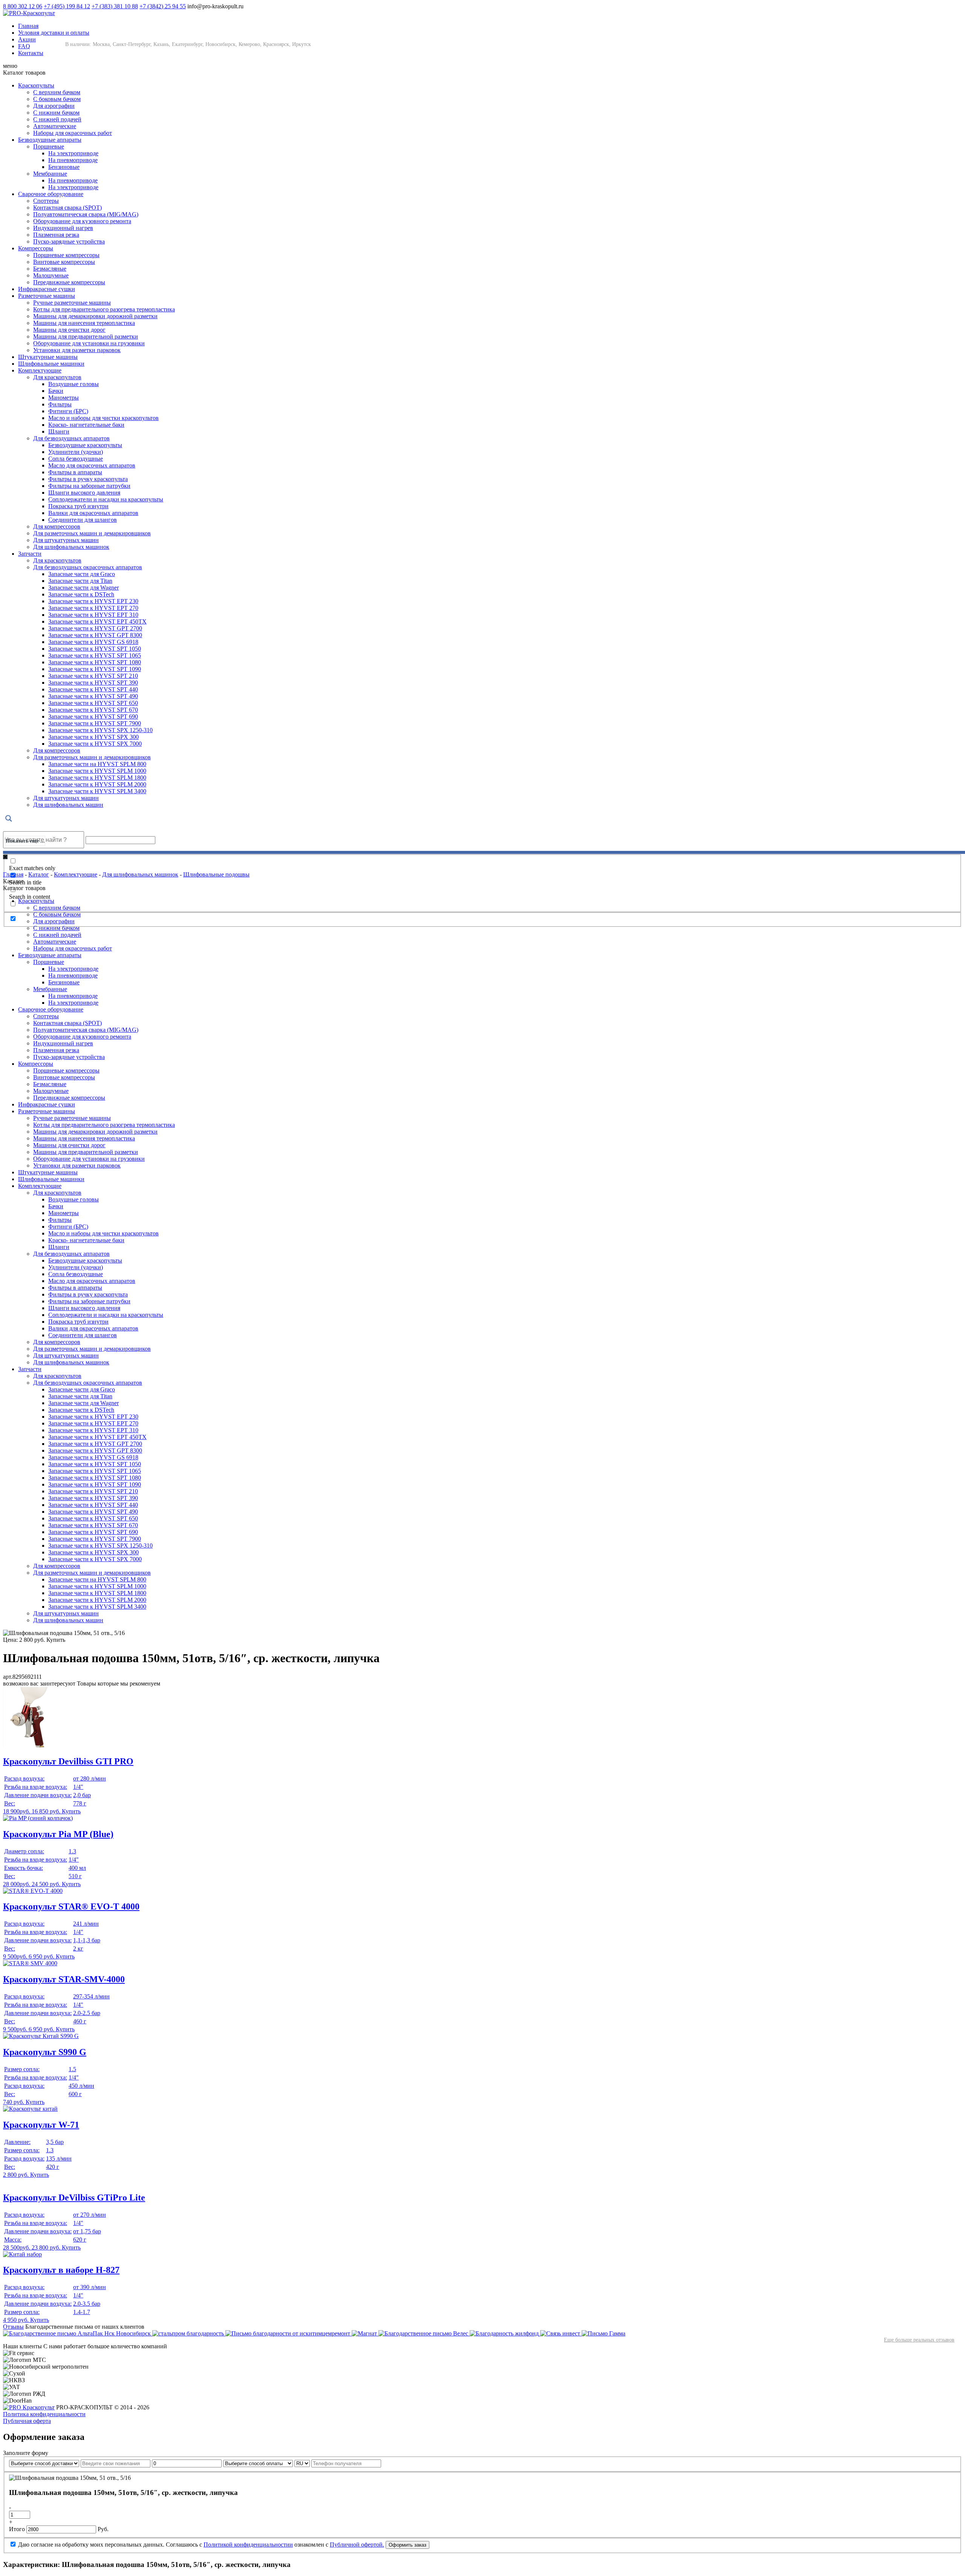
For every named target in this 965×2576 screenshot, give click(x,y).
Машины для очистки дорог (69, 330)
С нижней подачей (57, 119)
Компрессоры (36, 248)
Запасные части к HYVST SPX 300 (93, 737)
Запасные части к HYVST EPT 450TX (97, 621)
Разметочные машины (47, 296)
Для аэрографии (54, 106)
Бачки (56, 391)
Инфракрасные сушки (47, 289)
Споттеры (46, 201)
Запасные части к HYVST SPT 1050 (95, 649)
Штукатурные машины (48, 357)
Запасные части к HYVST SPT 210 (93, 676)
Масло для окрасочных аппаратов (92, 465)
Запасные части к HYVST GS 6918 (93, 642)
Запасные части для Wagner (83, 588)
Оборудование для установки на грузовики (89, 343)
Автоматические (55, 126)
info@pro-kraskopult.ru (215, 6)
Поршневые (49, 146)
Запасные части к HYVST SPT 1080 (95, 662)
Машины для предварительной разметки (86, 336)
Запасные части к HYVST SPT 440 (93, 689)
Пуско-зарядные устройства (69, 241)
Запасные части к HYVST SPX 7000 (95, 744)
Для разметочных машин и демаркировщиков (92, 533)
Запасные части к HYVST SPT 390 (93, 683)
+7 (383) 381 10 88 (115, 6)
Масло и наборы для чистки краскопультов (103, 418)
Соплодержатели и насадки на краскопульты (106, 499)
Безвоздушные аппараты (50, 140)
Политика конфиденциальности (44, 2414)
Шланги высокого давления (84, 493)
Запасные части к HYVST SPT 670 (93, 710)
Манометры (64, 398)
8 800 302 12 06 (23, 6)
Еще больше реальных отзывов (919, 2340)
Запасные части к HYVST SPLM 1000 (97, 771)
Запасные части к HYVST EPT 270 (93, 608)
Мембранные (50, 174)
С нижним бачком (56, 113)
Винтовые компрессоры (64, 262)
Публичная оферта (27, 2421)
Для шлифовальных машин (68, 805)
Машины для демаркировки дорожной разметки (95, 316)
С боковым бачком (57, 99)
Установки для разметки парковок (77, 350)
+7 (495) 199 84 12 (67, 6)
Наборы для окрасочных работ (73, 133)
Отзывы (13, 2327)
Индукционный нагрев (63, 228)
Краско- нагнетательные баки (86, 425)
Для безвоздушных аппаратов (71, 438)
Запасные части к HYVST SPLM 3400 (97, 791)
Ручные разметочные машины (72, 303)
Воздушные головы (74, 384)
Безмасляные (50, 269)
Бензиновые (64, 167)
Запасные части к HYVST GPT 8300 (95, 635)
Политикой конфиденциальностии (248, 2545)
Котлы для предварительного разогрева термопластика (104, 309)
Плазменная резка (56, 235)
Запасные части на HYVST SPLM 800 (97, 764)
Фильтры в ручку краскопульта (88, 479)
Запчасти (30, 554)
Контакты (31, 53)
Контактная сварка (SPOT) (67, 208)
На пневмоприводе (73, 160)
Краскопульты (36, 85)
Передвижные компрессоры (69, 282)
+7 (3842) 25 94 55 (163, 6)
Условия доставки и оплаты (54, 33)
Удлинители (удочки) (76, 452)
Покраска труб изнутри (78, 506)
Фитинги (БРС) (68, 411)
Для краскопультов (57, 377)
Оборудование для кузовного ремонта (82, 221)
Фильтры (60, 404)
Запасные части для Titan (80, 581)
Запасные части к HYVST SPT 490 (93, 696)
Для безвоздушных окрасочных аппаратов (88, 567)
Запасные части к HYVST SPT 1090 (95, 669)
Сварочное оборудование (51, 194)
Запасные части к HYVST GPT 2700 (95, 628)
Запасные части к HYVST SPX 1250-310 (100, 730)
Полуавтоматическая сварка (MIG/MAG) (86, 214)
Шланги (59, 431)
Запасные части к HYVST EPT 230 (93, 601)
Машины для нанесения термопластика (84, 323)
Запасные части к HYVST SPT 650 (93, 703)
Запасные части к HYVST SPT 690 (93, 716)
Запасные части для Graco (82, 574)
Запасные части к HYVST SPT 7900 (95, 723)
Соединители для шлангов (83, 520)
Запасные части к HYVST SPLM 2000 (97, 784)
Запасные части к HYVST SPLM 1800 (97, 778)
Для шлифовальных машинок (71, 547)
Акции (27, 39)
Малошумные (51, 275)
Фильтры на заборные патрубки (89, 486)
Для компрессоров (57, 526)
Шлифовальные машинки (51, 364)
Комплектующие (40, 370)
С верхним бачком (57, 92)
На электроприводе (73, 153)
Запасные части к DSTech (81, 594)
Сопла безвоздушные (76, 459)
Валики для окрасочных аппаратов (93, 513)
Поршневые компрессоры (66, 255)
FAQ (24, 46)
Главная (28, 26)
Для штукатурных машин (66, 540)
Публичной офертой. (357, 2545)
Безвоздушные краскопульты (85, 445)
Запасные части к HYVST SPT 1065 (95, 655)
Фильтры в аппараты (75, 472)
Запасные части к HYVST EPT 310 (93, 615)
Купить (56, 1640)
